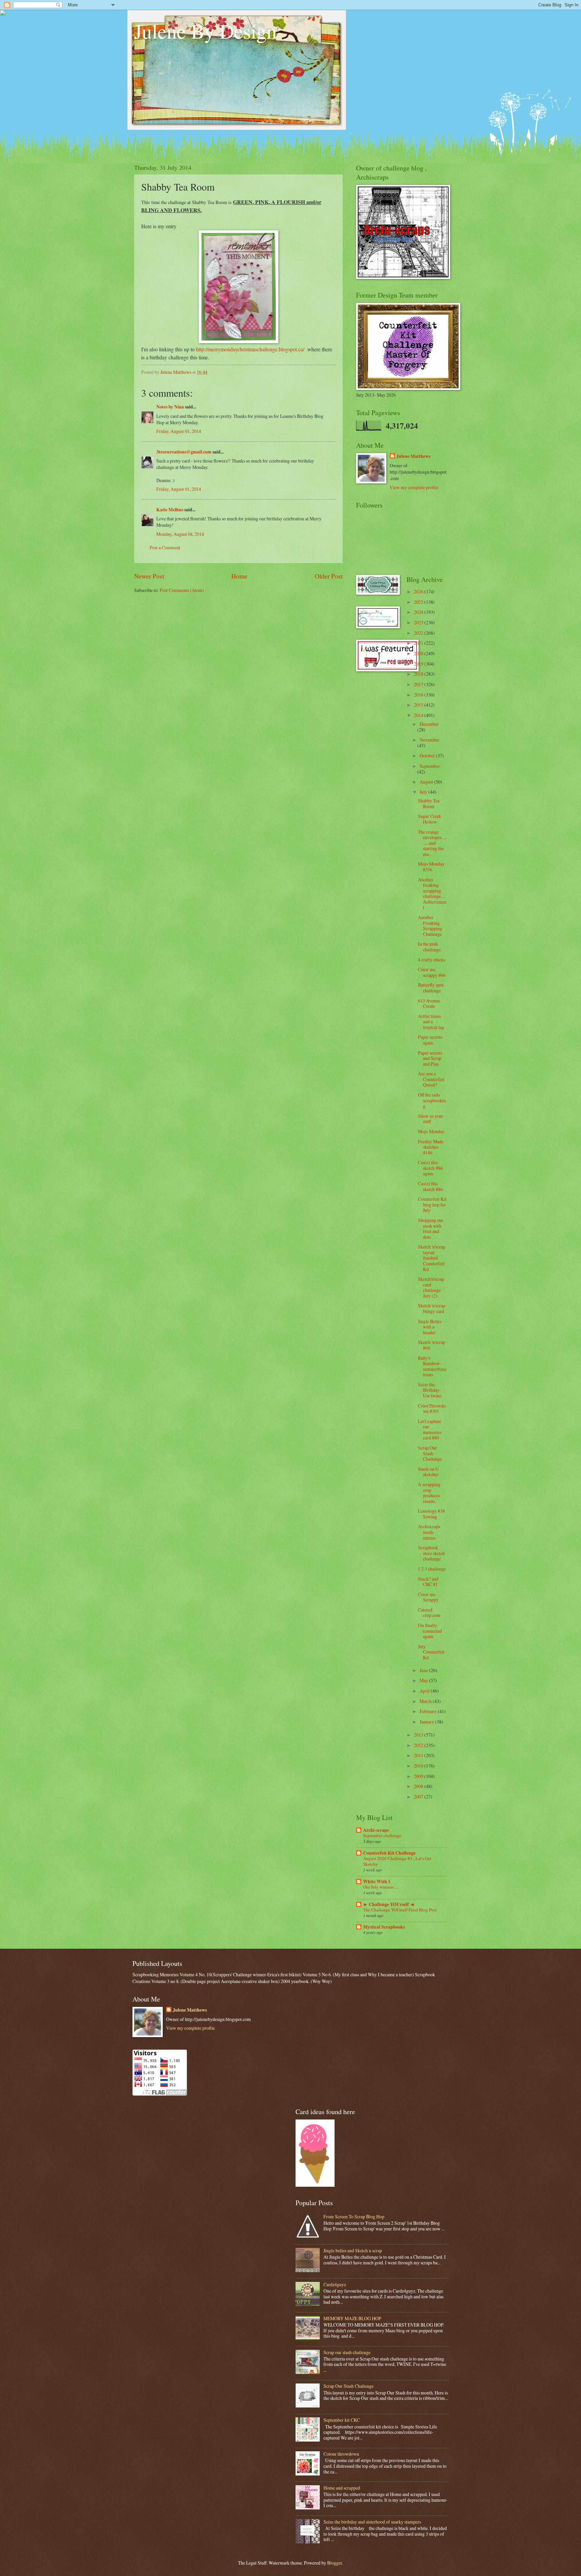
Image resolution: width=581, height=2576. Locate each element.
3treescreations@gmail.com (184, 452)
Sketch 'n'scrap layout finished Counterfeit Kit (432, 1258)
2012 (419, 1745)
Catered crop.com (429, 1613)
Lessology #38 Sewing (431, 1514)
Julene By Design (205, 31)
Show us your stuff (431, 1119)
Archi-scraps (376, 1830)
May (424, 1680)
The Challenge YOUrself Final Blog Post (400, 1910)
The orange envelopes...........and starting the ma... (432, 843)
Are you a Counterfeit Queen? (431, 1079)
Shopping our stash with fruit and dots (431, 1228)
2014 (419, 715)
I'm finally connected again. (430, 1631)
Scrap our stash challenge (347, 2352)
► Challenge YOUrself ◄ (389, 1904)
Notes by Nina (170, 407)
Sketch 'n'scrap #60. (432, 1345)
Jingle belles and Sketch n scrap (353, 2250)
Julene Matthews (413, 456)
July (424, 792)
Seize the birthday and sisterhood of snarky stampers (372, 2522)
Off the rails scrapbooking (432, 1100)
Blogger (335, 2563)
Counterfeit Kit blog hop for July (432, 1204)
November (430, 740)
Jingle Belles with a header (430, 1327)
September (430, 766)
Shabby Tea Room (429, 803)
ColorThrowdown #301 (432, 1409)
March (426, 1701)
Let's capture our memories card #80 (430, 1430)
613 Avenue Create (429, 1003)
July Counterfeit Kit (431, 1652)
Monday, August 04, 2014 (180, 534)
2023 (419, 622)
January (427, 1722)
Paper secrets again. (430, 1040)
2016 (419, 695)
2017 (419, 684)
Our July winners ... (380, 1887)
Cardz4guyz (335, 2284)
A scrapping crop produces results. (429, 1493)
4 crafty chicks (432, 960)
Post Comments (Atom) (182, 590)
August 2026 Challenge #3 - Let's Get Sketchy (397, 1861)
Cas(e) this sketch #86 (430, 1186)
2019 (419, 664)
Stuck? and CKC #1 (428, 1582)
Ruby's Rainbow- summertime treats (432, 1366)
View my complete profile (414, 487)
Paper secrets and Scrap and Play (430, 1058)
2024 (419, 612)
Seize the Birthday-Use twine (430, 1390)
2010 (419, 1766)
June (424, 1670)
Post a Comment (165, 547)
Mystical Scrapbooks (384, 1927)
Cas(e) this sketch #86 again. (430, 1168)
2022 (419, 633)
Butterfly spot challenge (431, 988)
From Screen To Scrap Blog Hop (354, 2216)
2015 (419, 705)
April (425, 1691)
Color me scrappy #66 (432, 972)
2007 (419, 1797)
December (429, 724)
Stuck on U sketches (428, 1472)
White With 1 (377, 1881)
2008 (419, 1786)
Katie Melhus (170, 510)
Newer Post (149, 576)
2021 (419, 643)
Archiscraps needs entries (429, 1532)
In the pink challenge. (430, 947)
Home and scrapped (342, 2488)
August (427, 782)
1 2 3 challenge (432, 1569)
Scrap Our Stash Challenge (430, 1453)
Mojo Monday (431, 1131)
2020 (419, 653)
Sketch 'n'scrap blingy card (432, 1308)
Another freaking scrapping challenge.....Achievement (432, 894)
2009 (419, 1776)
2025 (419, 602)
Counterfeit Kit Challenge (389, 1853)
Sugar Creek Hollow (430, 819)
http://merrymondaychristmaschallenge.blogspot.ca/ (250, 349)
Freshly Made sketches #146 (431, 1147)
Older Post (329, 576)
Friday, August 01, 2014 (179, 431)
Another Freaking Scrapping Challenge (430, 926)
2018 (419, 674)
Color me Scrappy (428, 1597)
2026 (419, 591)
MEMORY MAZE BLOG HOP (352, 2318)
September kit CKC (342, 2420)
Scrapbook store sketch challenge (431, 1553)
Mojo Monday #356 (431, 867)
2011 (419, 1755)
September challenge (382, 1835)
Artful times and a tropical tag (431, 1022)
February (429, 1711)
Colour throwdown (341, 2454)
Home (239, 576)
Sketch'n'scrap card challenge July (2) (431, 1287)
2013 (419, 1735)
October (428, 756)
